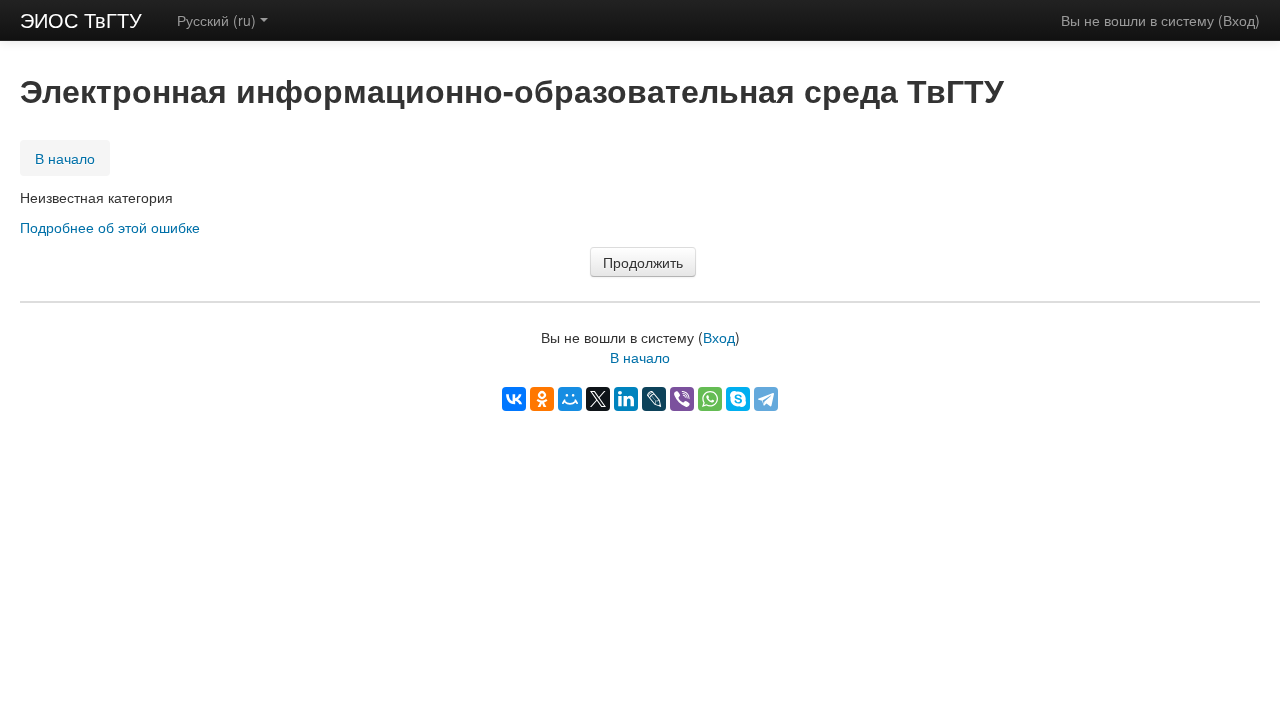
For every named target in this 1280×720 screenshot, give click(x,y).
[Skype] (738, 399)
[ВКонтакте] (514, 399)
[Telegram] (766, 399)
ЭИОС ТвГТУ (81, 19)
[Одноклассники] (542, 399)
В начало (65, 158)
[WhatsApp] (710, 399)
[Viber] (682, 399)
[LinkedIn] (626, 399)
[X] (598, 399)
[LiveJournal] (654, 399)
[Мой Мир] (570, 399)
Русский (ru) (216, 20)
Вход (1239, 20)
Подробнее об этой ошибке (110, 227)
